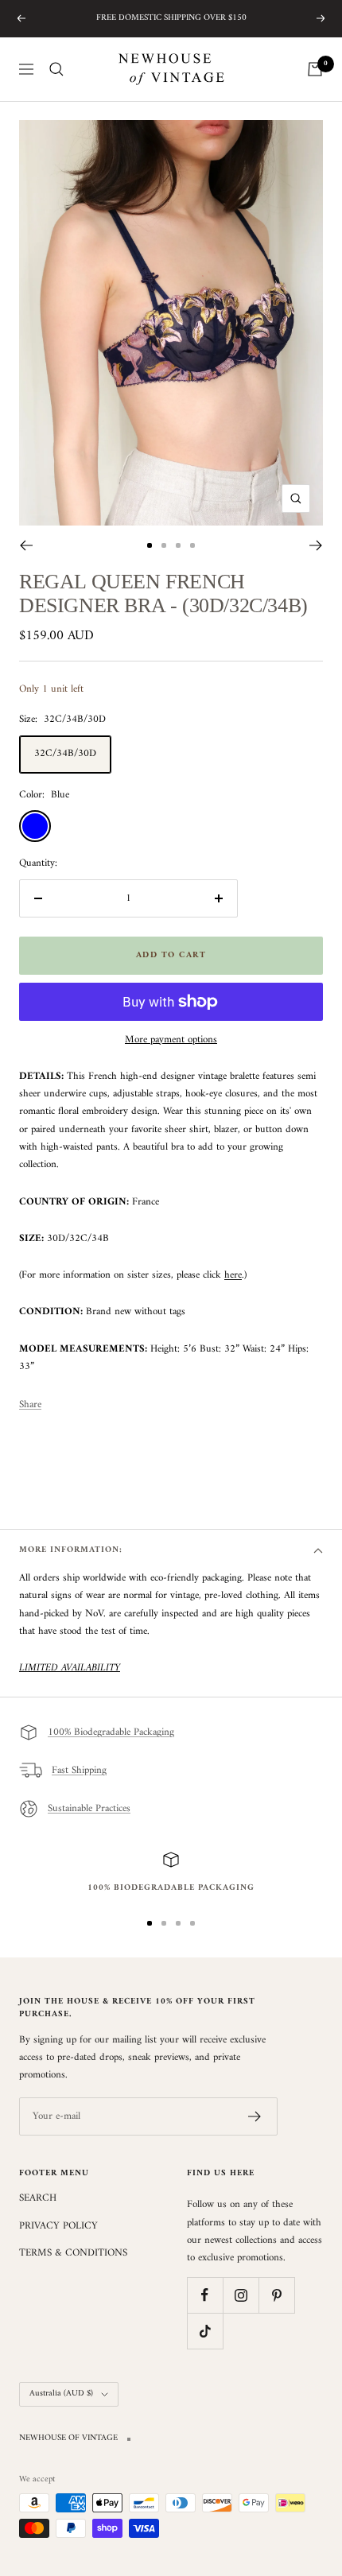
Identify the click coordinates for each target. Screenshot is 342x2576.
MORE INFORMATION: (71, 1550)
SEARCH (38, 2198)
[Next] (316, 545)
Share (30, 1405)
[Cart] (315, 69)
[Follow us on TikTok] (205, 2331)
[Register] (255, 2116)
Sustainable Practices (89, 1808)
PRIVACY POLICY (58, 2226)
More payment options (171, 1040)
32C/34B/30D (65, 753)
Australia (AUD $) (61, 2394)
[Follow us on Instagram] (241, 2295)
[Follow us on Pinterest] (276, 2295)
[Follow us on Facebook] (205, 2295)
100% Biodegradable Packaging (111, 1732)
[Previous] (26, 545)
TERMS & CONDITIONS (73, 2253)
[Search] (56, 69)
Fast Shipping (79, 1770)
